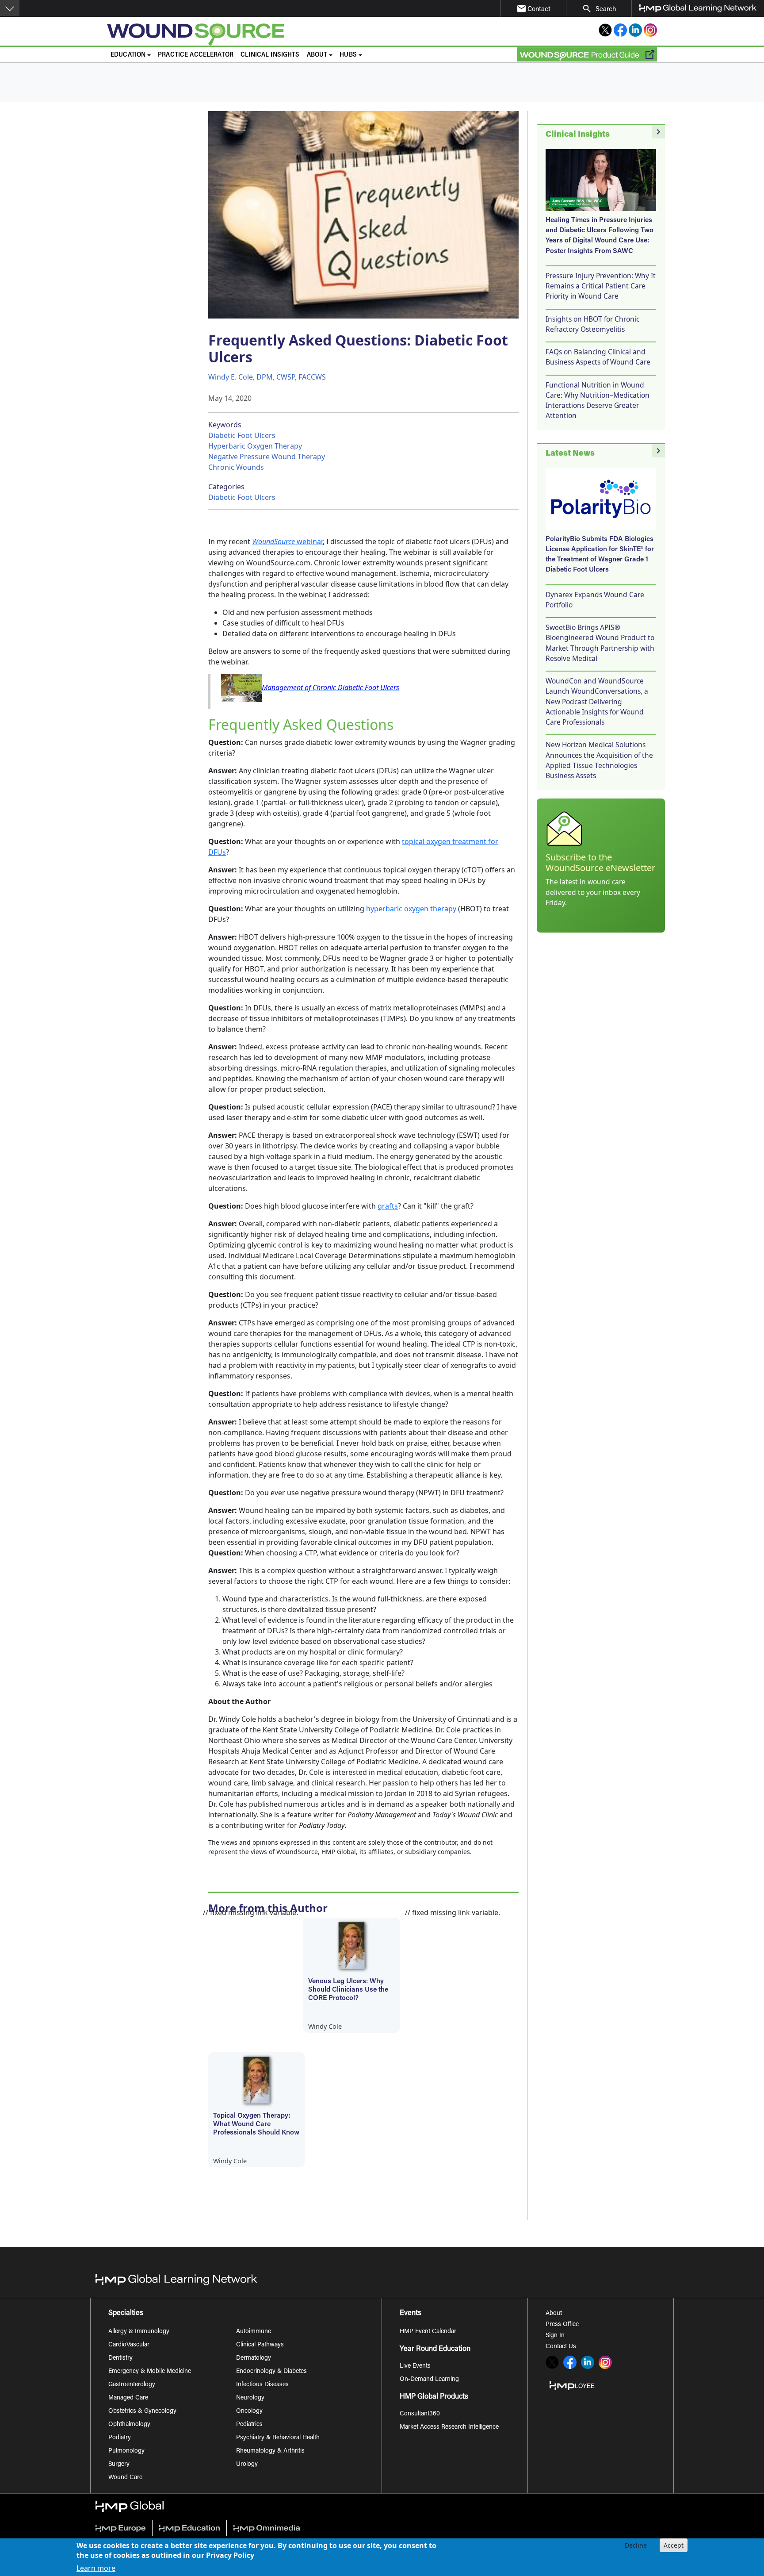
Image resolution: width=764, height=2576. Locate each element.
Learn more (96, 2568)
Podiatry (120, 2438)
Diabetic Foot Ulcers (242, 435)
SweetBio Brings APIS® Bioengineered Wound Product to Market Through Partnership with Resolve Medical (600, 643)
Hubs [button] (348, 55)
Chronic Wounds (236, 467)
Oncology (249, 2411)
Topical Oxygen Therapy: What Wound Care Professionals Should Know (256, 2124)
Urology (247, 2465)
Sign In (555, 2336)
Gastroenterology (132, 2385)
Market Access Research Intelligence (449, 2427)
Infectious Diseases (262, 2385)
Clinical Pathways (260, 2345)
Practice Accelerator (196, 55)
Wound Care (125, 2478)
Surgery (119, 2465)
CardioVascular (129, 2345)
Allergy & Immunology (139, 2332)
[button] (10, 8)
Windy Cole (325, 2026)
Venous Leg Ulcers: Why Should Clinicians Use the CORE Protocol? (348, 1990)
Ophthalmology (129, 2425)
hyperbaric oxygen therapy (410, 909)
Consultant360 (420, 2414)
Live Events (415, 2366)
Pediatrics (249, 2425)
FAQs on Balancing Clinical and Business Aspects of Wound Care (598, 357)
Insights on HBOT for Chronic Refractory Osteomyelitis (592, 324)
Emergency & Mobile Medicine (150, 2372)
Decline (636, 2545)
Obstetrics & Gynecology (142, 2411)
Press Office (562, 2325)
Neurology (250, 2398)
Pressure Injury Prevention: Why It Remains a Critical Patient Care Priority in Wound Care (601, 286)
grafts (388, 1206)
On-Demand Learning (429, 2380)
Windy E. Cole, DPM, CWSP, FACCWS (267, 377)
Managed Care (128, 2398)
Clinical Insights (270, 55)
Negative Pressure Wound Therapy (267, 457)
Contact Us (561, 2347)
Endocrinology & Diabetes (271, 2372)
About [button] (317, 55)
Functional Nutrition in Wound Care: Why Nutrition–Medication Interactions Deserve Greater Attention (598, 400)
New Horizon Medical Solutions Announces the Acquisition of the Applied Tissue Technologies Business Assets (599, 760)
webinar (287, 541)
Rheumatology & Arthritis (270, 2451)
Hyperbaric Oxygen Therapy (255, 446)
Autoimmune (254, 2332)
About (554, 2314)
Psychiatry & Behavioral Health (278, 2438)
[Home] (265, 35)
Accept (674, 2545)
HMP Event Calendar (428, 2332)
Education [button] (128, 55)
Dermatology (254, 2358)
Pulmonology (126, 2451)
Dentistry (120, 2358)
